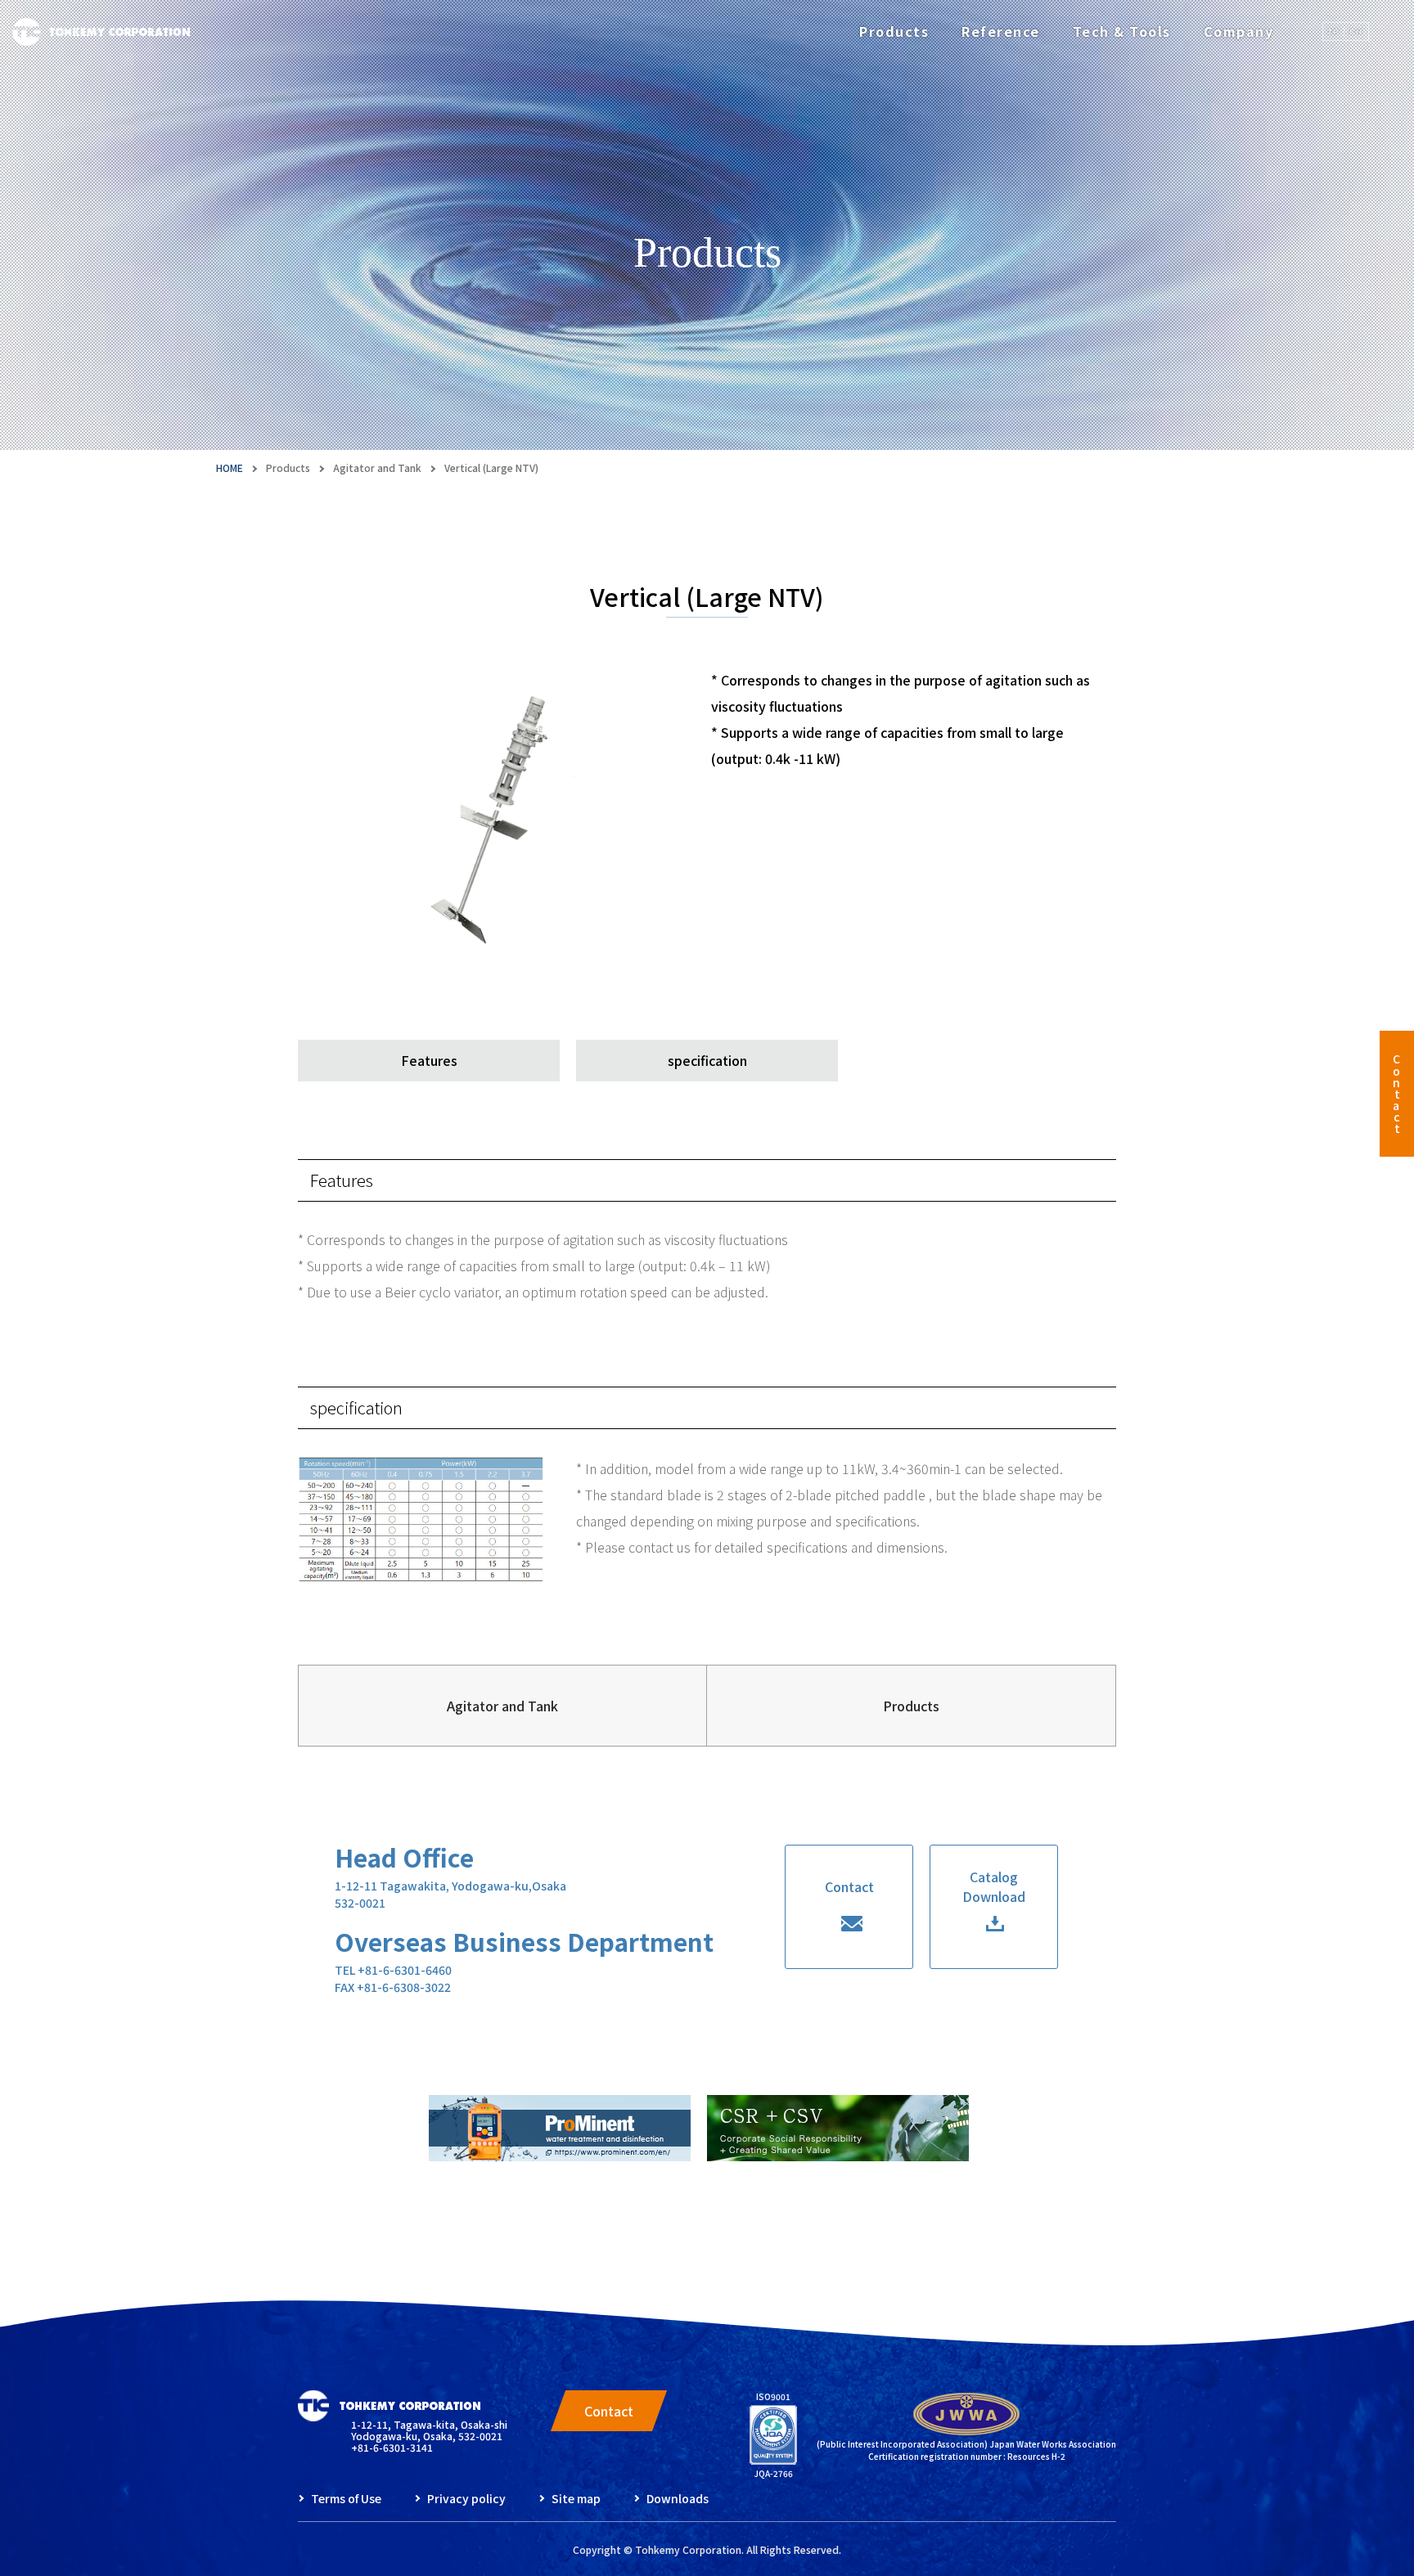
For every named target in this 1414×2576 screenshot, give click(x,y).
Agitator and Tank (377, 468)
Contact (1396, 1094)
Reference (1001, 31)
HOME (230, 468)
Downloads (678, 2498)
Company (1239, 31)
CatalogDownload (994, 1886)
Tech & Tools (1122, 31)
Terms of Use (346, 2498)
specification (707, 1060)
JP (1334, 31)
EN (1356, 31)
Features (429, 1060)
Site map (576, 2498)
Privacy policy (466, 2498)
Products (894, 31)
